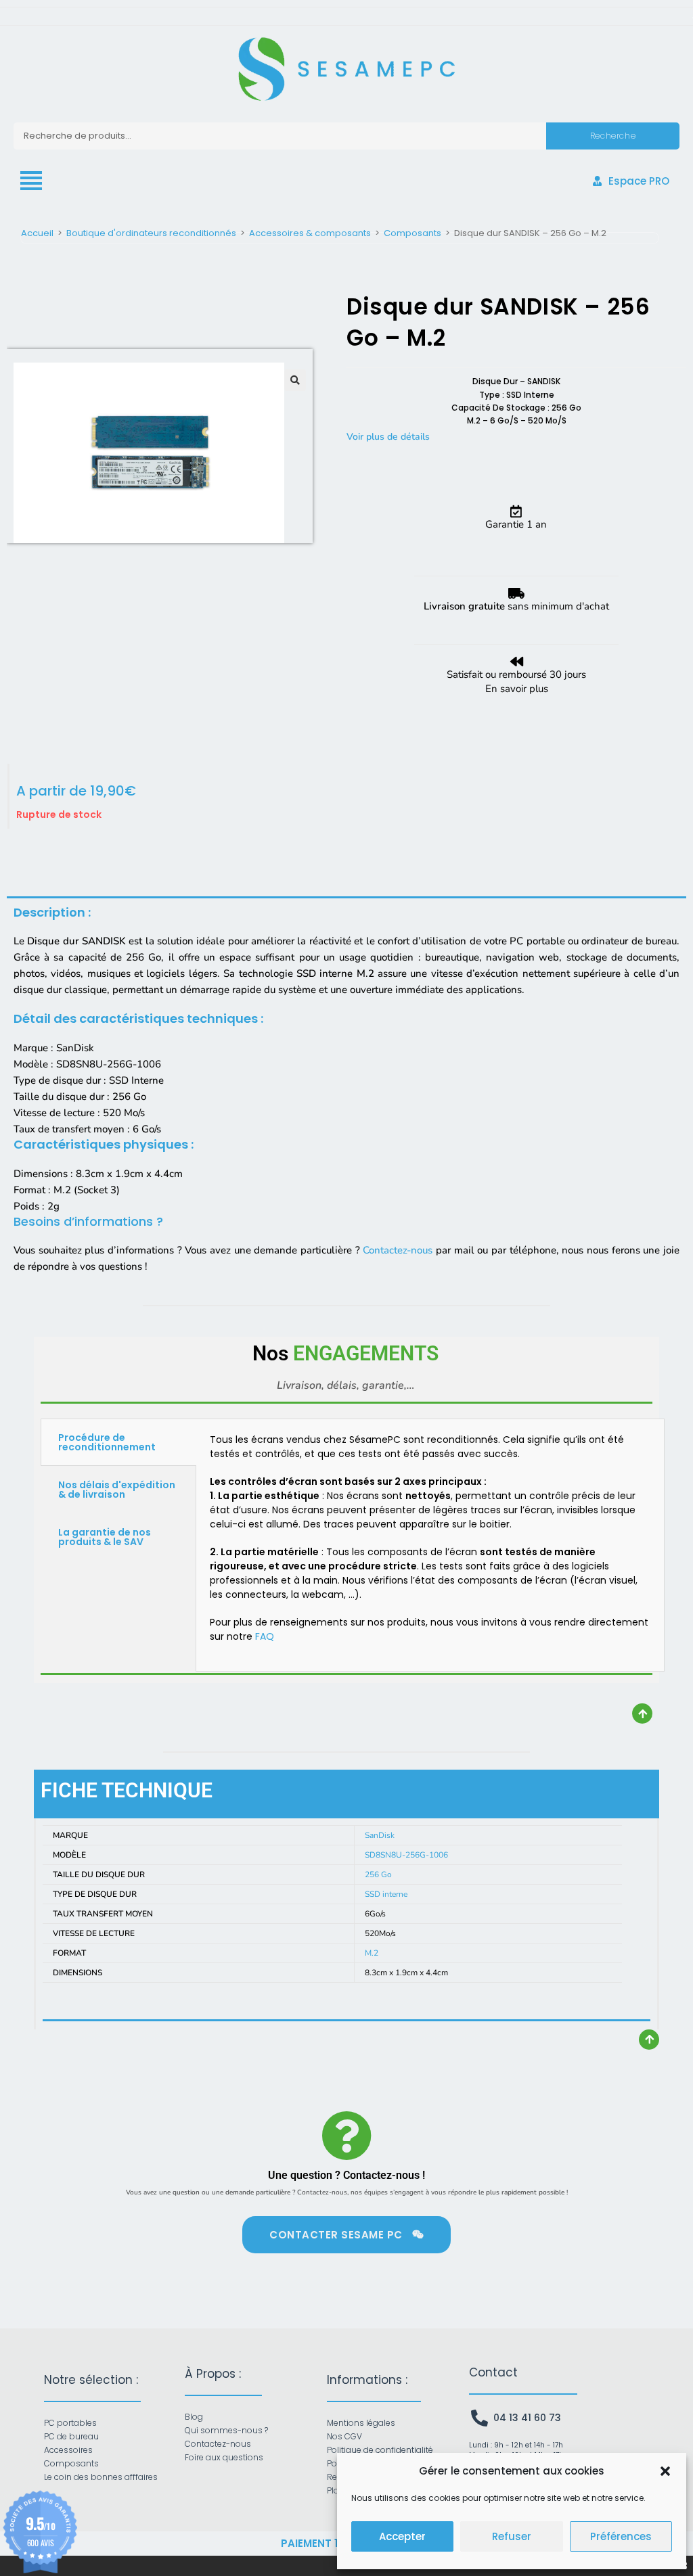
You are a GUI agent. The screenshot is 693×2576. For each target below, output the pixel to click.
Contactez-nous (398, 1250)
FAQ (265, 1636)
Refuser (512, 2536)
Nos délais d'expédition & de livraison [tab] (117, 1490)
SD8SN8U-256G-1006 (406, 1855)
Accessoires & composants (310, 233)
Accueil (37, 233)
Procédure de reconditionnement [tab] (107, 1442)
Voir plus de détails (388, 437)
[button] (665, 2471)
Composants (412, 233)
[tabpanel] (430, 1545)
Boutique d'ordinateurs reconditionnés (151, 233)
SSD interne (386, 1894)
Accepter (402, 2536)
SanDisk (380, 1835)
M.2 (372, 1953)
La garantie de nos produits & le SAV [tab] (105, 1537)
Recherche (613, 136)
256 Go (378, 1874)
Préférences (621, 2536)
